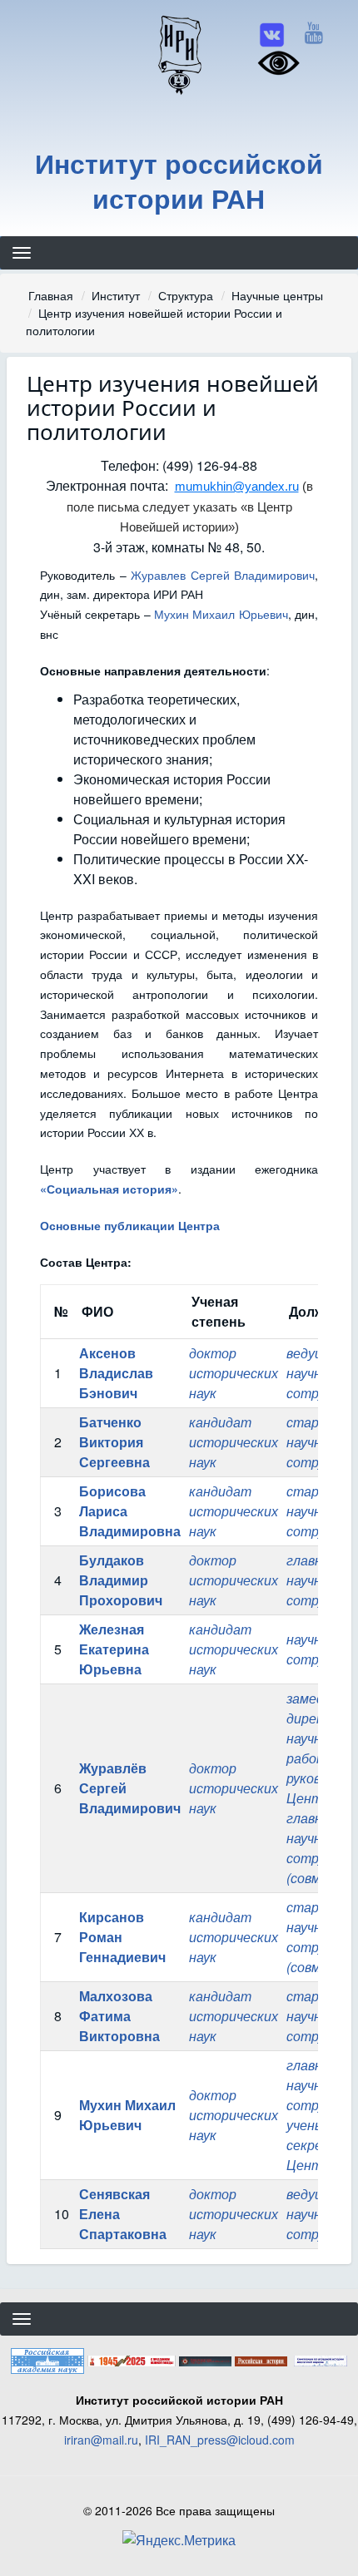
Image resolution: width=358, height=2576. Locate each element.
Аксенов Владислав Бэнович (116, 1373)
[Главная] (179, 54)
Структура (186, 295)
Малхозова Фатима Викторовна (119, 2016)
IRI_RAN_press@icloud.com (220, 2440)
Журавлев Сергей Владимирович (223, 575)
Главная (51, 295)
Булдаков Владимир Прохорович (121, 1580)
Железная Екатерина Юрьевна (114, 1649)
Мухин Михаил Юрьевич (221, 614)
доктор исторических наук (234, 1373)
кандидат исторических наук (234, 1442)
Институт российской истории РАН (179, 181)
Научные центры (277, 295)
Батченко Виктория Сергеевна (114, 1442)
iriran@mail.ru (101, 2440)
